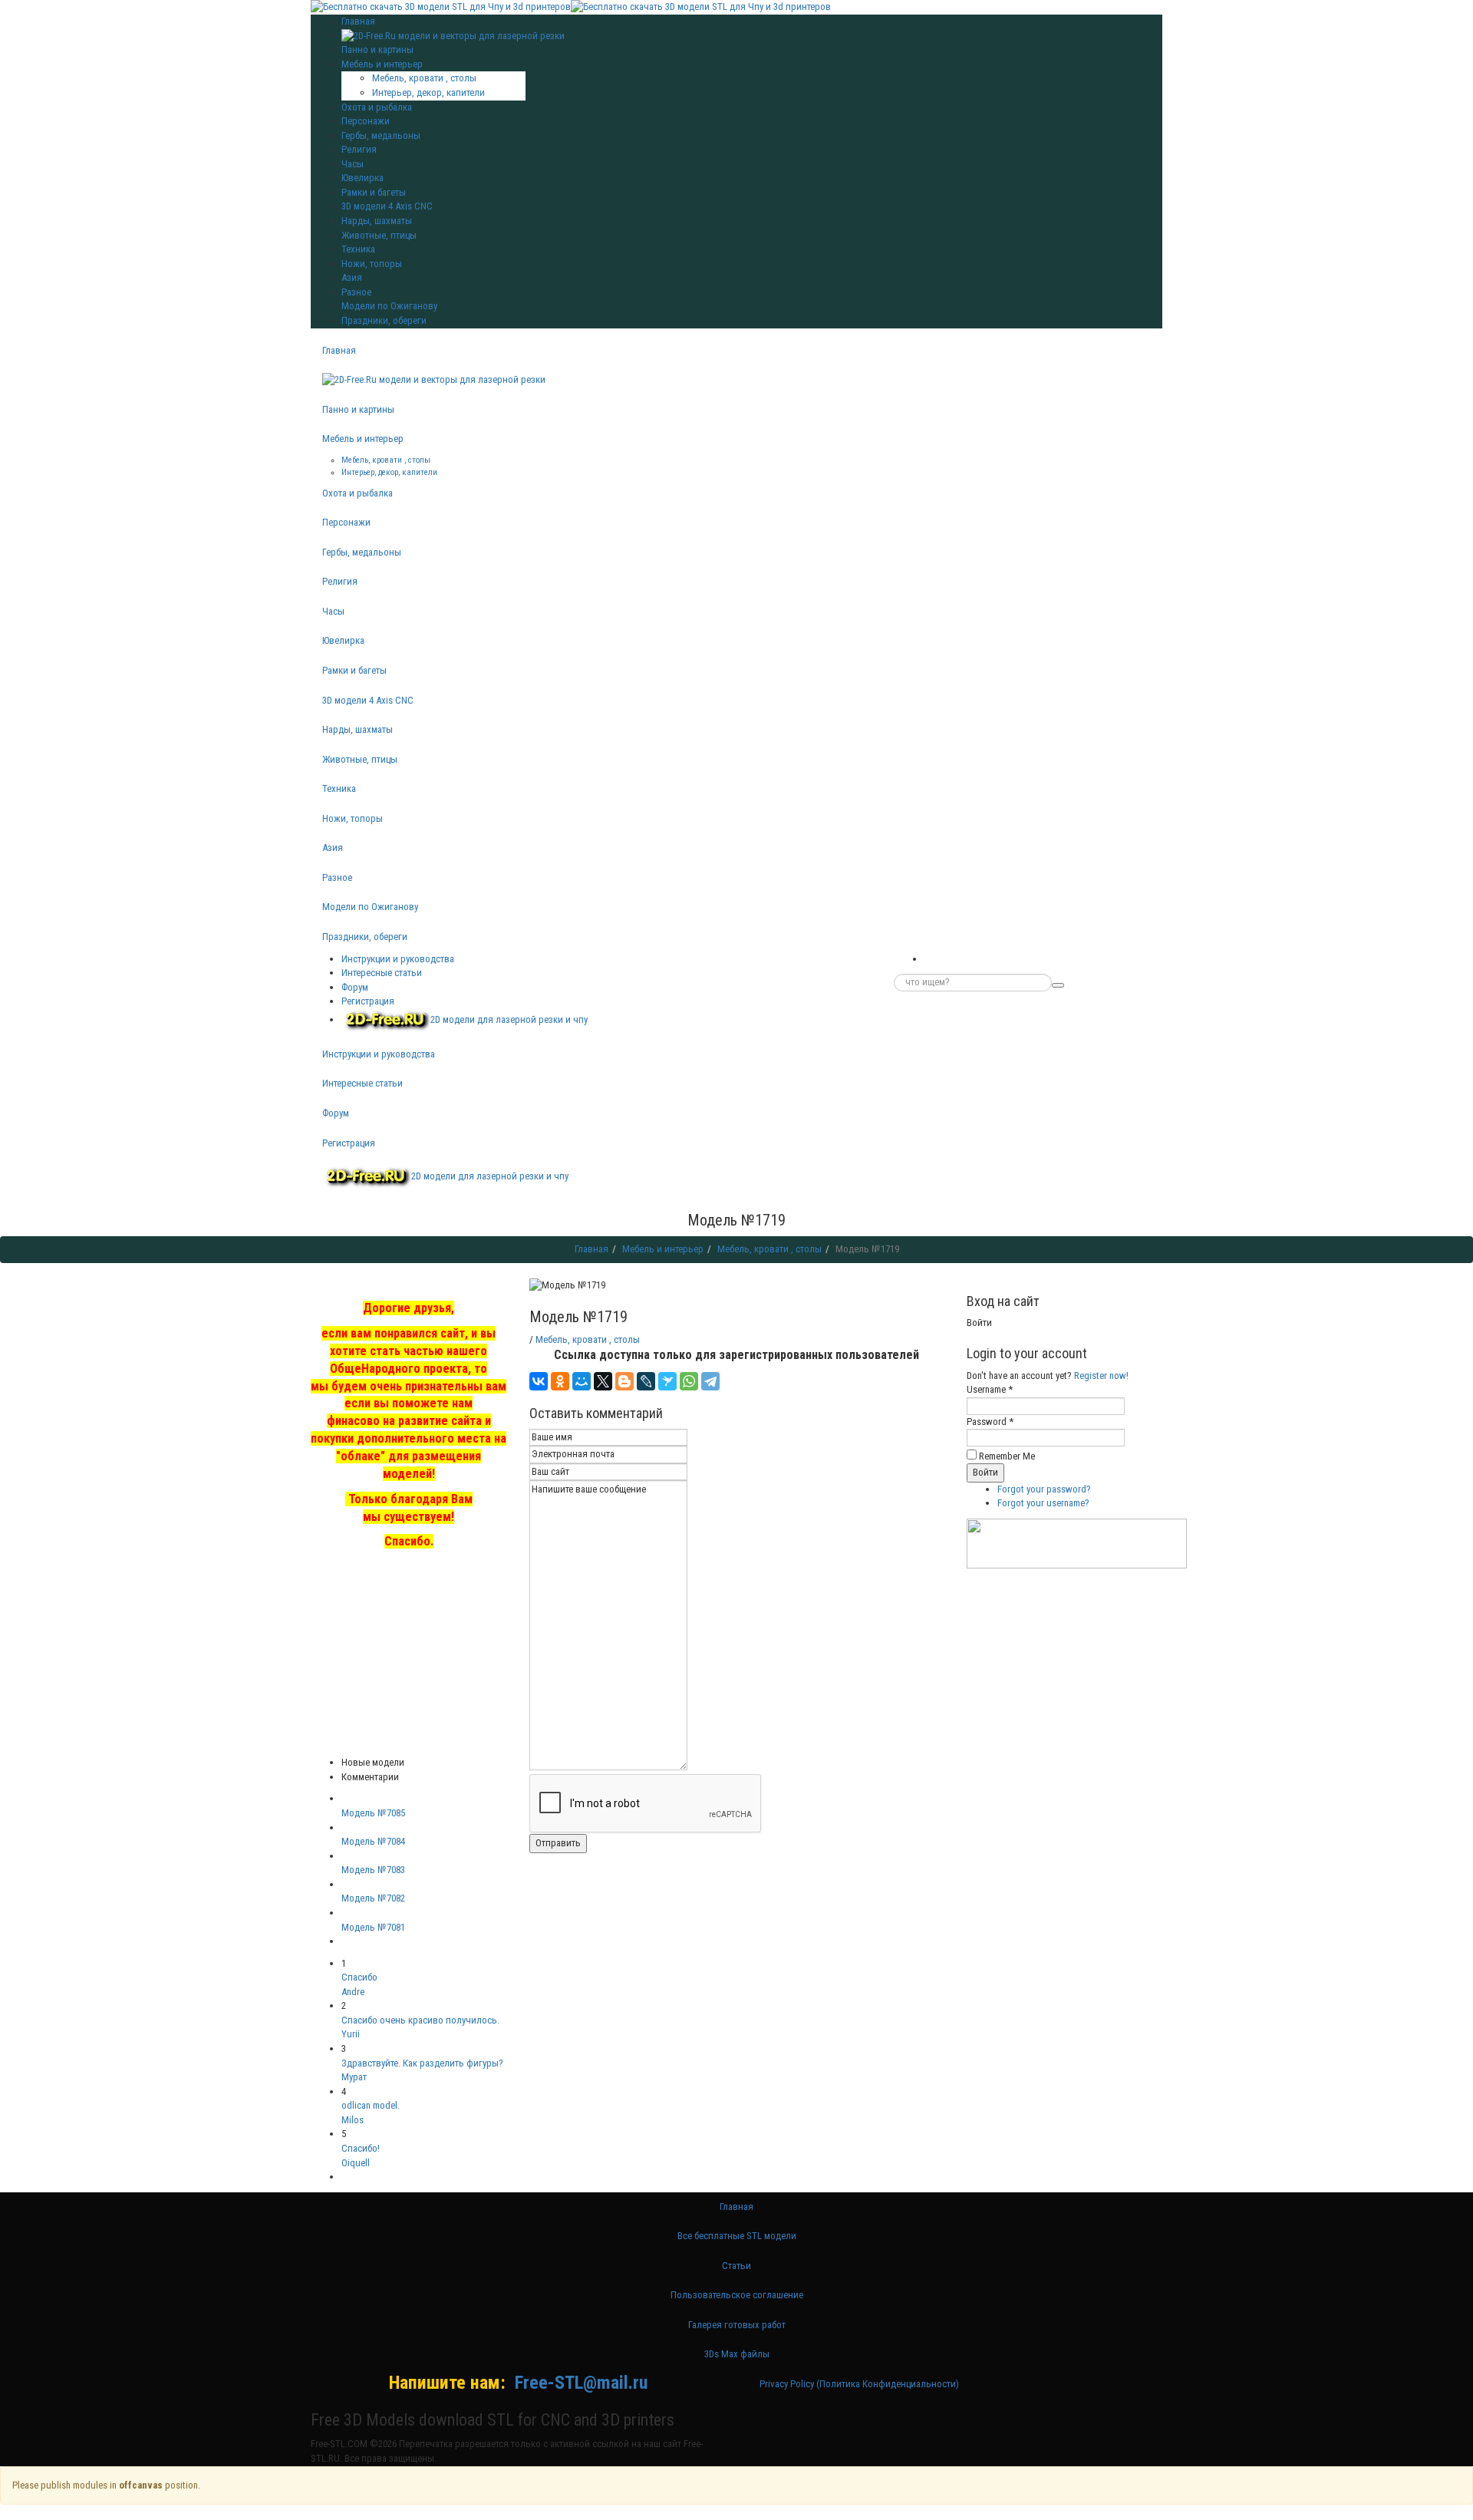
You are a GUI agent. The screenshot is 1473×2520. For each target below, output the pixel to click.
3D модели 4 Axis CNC (387, 206)
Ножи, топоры (372, 264)
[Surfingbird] (667, 1381)
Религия (359, 149)
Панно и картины (377, 49)
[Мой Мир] (582, 1381)
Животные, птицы (379, 235)
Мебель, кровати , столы (424, 78)
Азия (352, 277)
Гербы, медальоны (381, 135)
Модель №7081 (373, 1927)
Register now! (1101, 1375)
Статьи (736, 2266)
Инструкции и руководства (398, 959)
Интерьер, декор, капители (428, 92)
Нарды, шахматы (377, 221)
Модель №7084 (373, 1841)
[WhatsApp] (689, 1381)
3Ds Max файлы (737, 2354)
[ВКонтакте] (539, 1381)
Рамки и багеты (374, 192)
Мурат (354, 2077)
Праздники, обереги (384, 320)
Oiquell (356, 2163)
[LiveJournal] (646, 1381)
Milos (353, 2120)
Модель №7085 (373, 1813)
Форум (355, 987)
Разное (356, 292)
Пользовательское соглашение (737, 2295)
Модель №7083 (373, 1870)
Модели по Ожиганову (389, 306)
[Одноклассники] (560, 1381)
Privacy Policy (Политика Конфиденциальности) (859, 2384)
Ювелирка (362, 178)
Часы (353, 164)
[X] (603, 1381)
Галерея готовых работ (737, 2325)
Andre (353, 1992)
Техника (358, 249)
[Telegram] (710, 1381)
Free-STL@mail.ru (581, 2383)
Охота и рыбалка (377, 107)
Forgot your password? (1044, 1489)
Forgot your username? (1043, 1503)
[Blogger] (624, 1381)
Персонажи (366, 121)
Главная (339, 350)
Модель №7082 (373, 1898)
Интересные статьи (382, 973)
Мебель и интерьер (382, 64)
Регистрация (368, 1001)
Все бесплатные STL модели (737, 2236)
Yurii (351, 2034)
